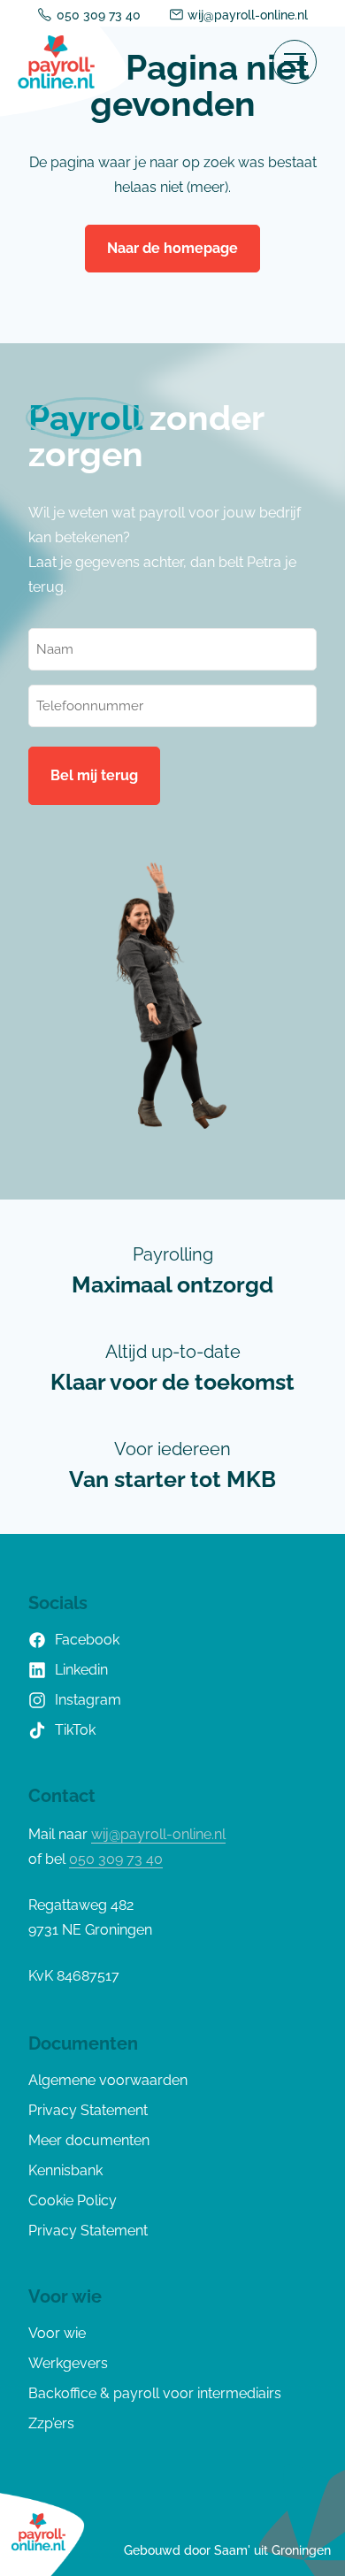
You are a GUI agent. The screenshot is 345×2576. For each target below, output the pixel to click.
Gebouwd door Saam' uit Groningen (227, 2550)
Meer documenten (89, 2140)
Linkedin (81, 1670)
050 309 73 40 (99, 15)
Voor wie (57, 2333)
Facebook (87, 1640)
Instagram (88, 1700)
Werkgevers (68, 2363)
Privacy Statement (88, 2110)
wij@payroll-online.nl (248, 15)
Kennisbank (65, 2170)
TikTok (75, 1730)
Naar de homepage (172, 248)
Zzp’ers (51, 2423)
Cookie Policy (73, 2200)
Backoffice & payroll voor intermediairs (155, 2393)
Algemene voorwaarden (108, 2080)
